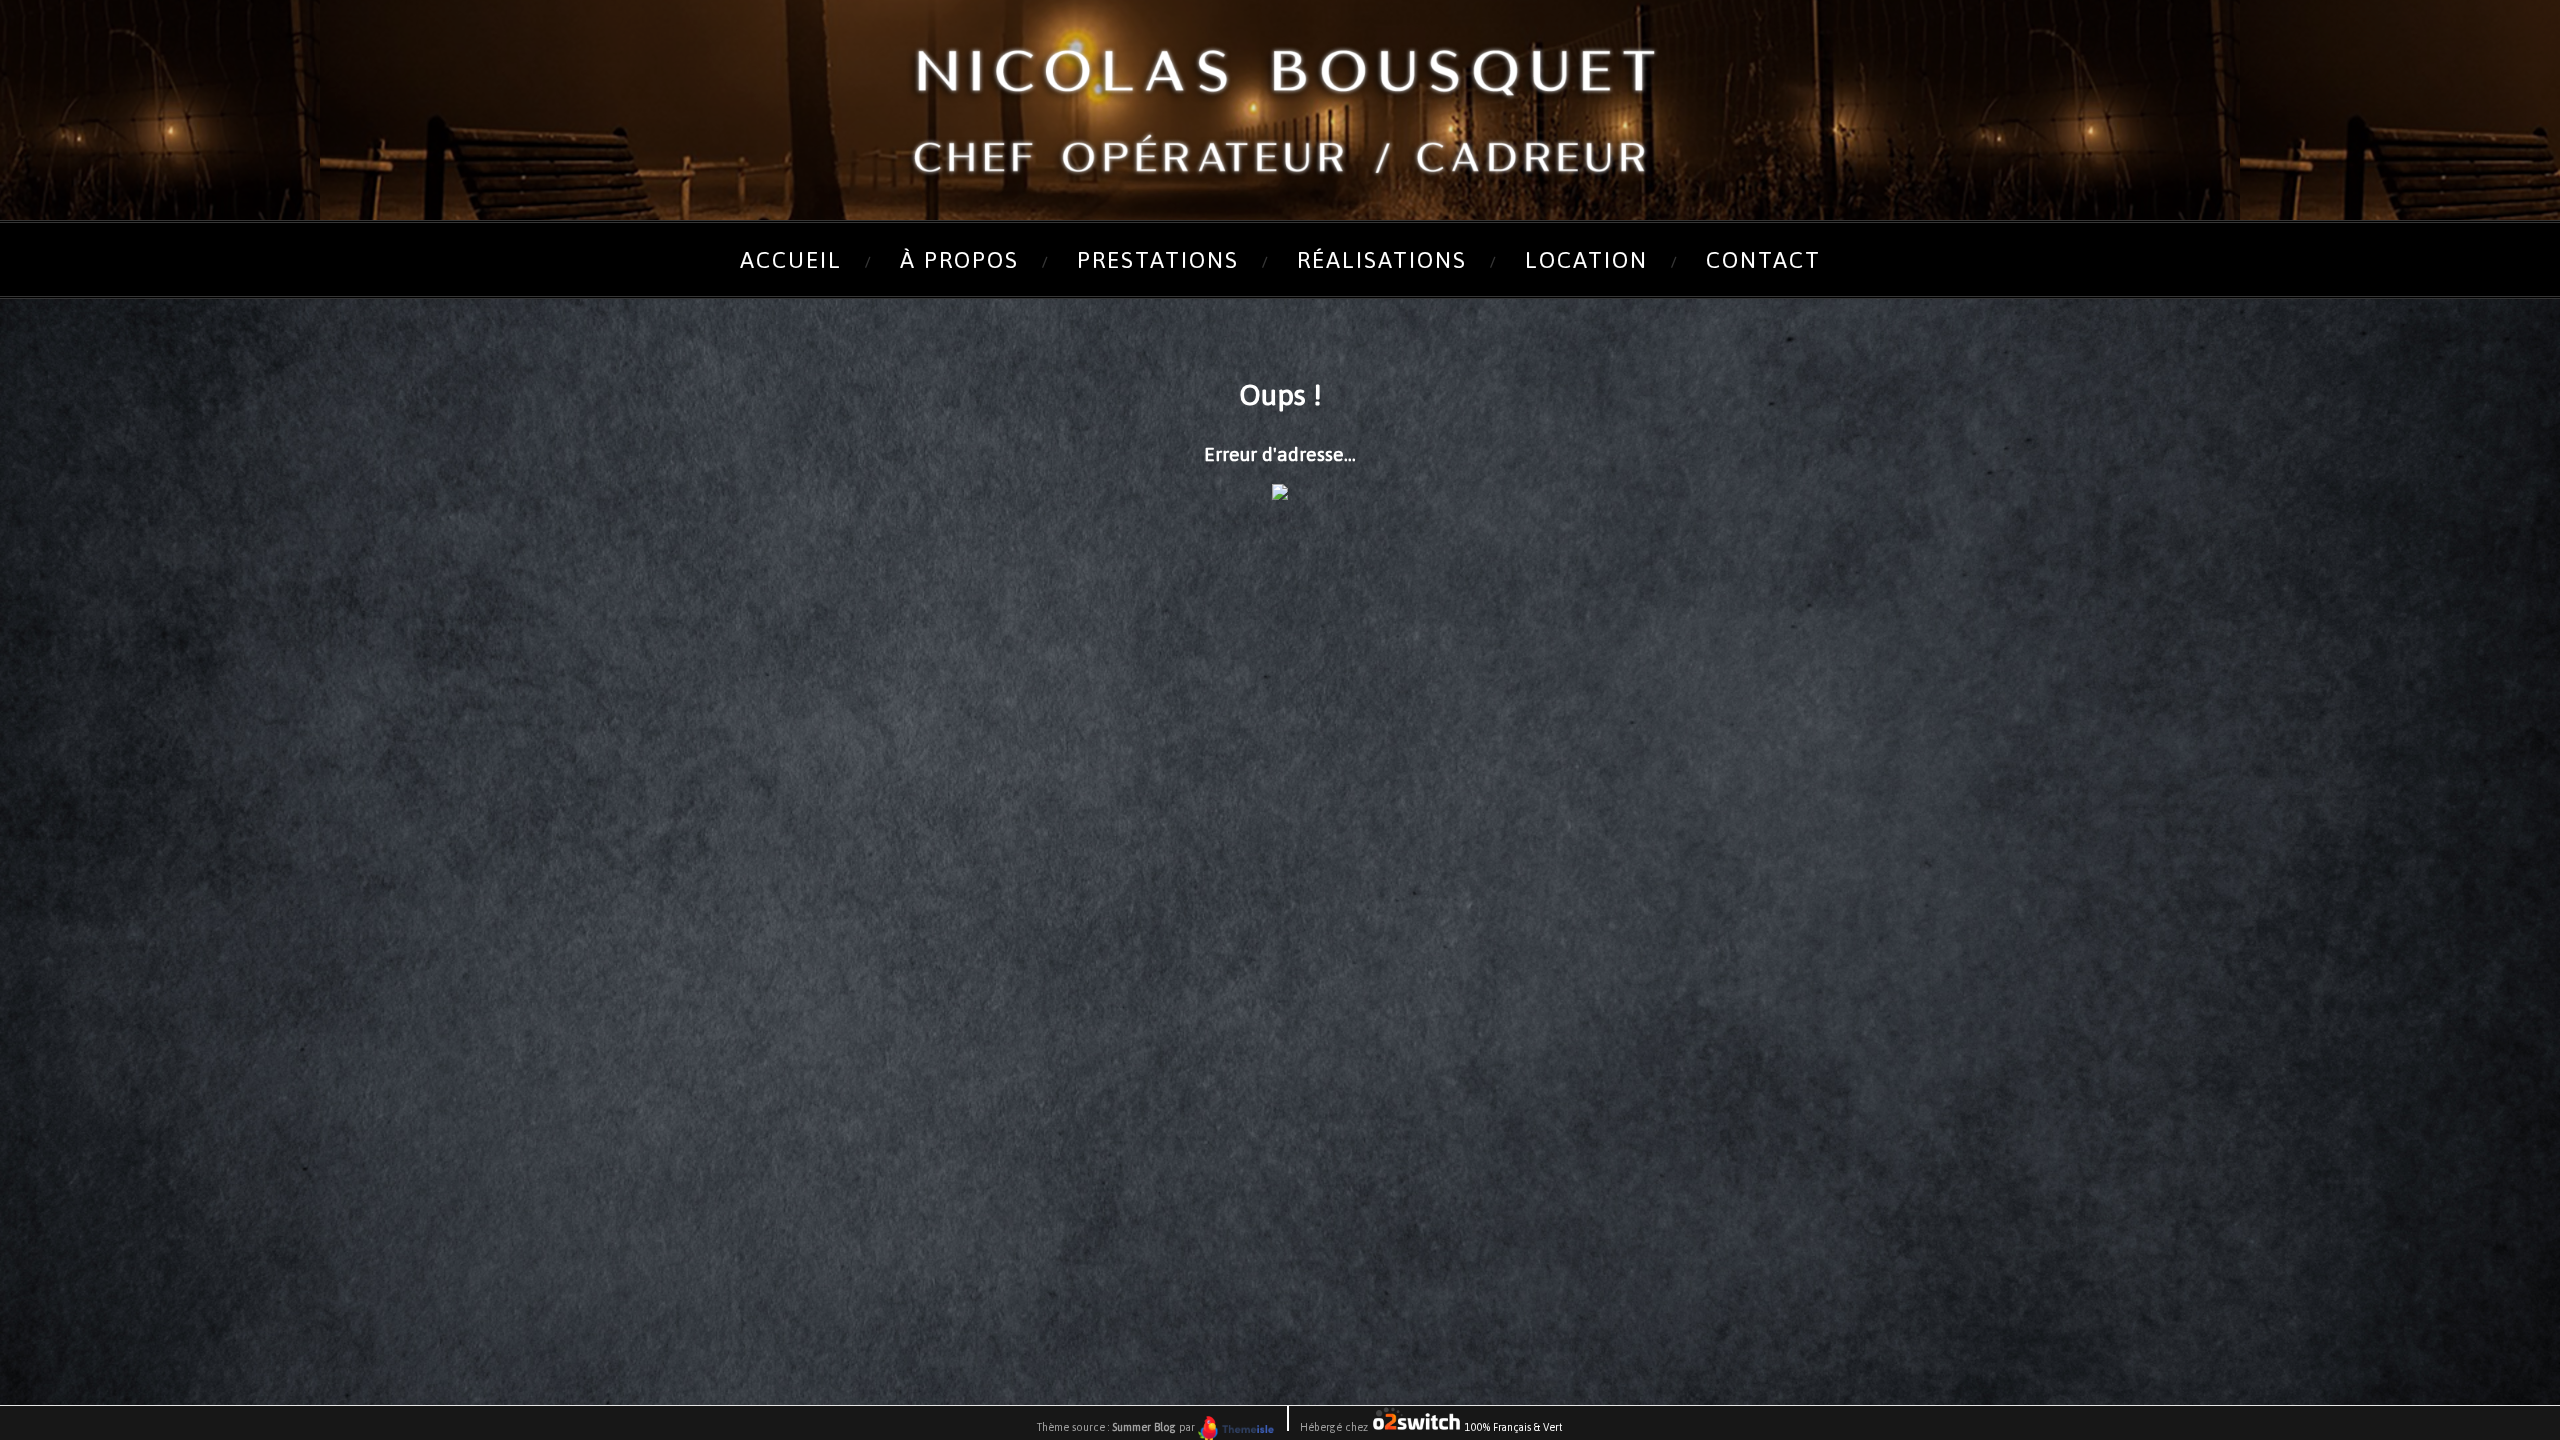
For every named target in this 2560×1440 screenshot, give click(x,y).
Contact (1763, 260)
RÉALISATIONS (1382, 260)
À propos (959, 260)
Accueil (791, 260)
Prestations (1158, 260)
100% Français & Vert (1512, 1427)
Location (1586, 260)
